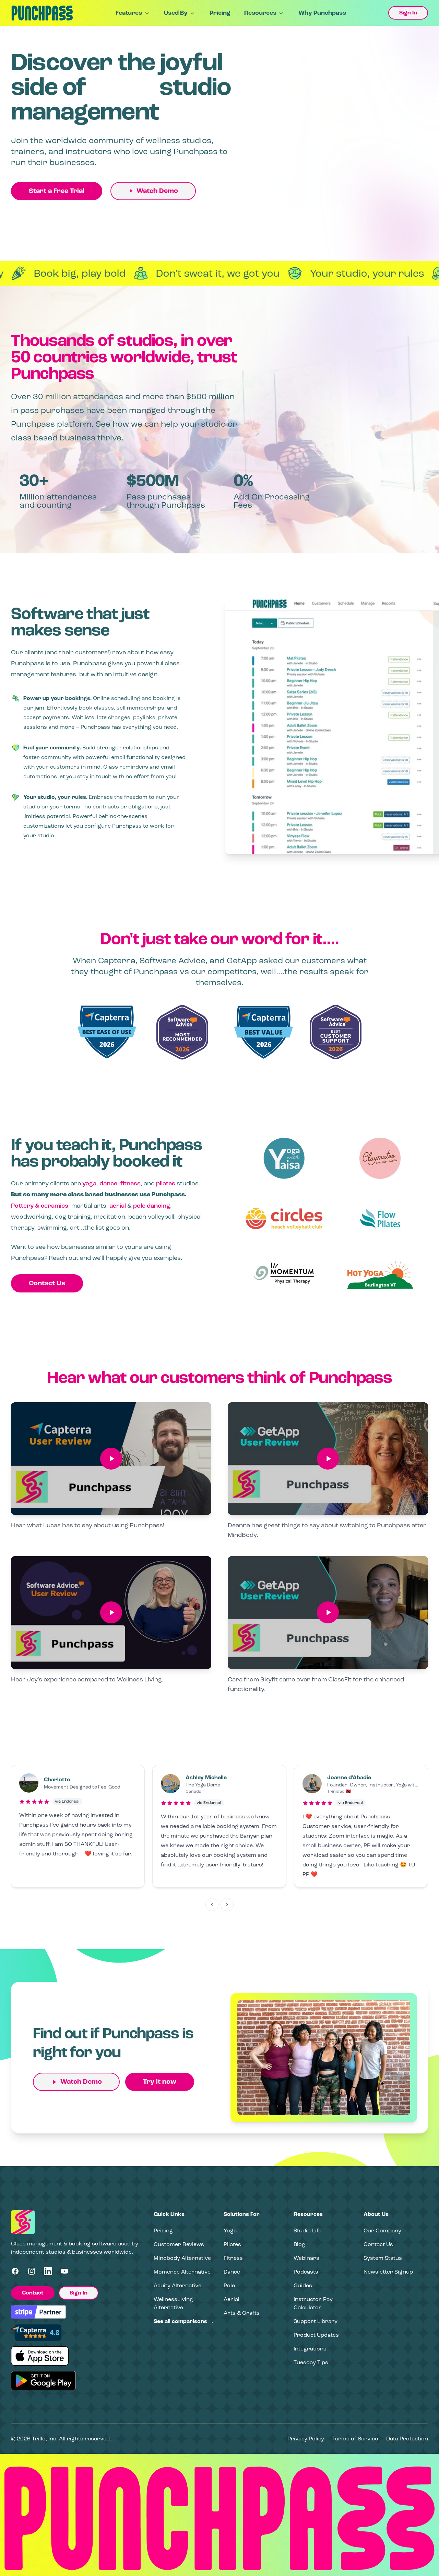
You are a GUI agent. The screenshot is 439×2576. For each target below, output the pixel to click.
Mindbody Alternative (182, 2258)
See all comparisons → (184, 2321)
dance (108, 1183)
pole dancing (152, 1206)
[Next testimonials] (227, 1905)
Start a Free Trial (57, 191)
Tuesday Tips (311, 2362)
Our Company (382, 2230)
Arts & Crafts (242, 2313)
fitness (130, 1183)
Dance (232, 2272)
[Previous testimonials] (212, 1905)
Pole (229, 2285)
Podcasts (306, 2272)
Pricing (220, 13)
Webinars (306, 2258)
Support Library (316, 2321)
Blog (299, 2244)
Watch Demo (157, 191)
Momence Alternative (182, 2272)
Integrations (310, 2349)
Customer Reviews (179, 2244)
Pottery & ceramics (40, 1206)
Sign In (408, 13)
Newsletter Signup (388, 2272)
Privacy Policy (306, 2439)
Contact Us (47, 1283)
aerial (118, 1206)
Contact (33, 2293)
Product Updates (316, 2335)
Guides (303, 2285)
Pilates (232, 2244)
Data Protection (407, 2439)
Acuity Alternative (177, 2285)
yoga (89, 1183)
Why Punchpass (322, 13)
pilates (166, 1183)
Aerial (232, 2299)
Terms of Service (355, 2439)
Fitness (233, 2258)
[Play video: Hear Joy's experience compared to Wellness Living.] (111, 1613)
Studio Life (307, 2230)
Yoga (230, 2230)
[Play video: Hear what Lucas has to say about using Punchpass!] (111, 1459)
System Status (383, 2258)
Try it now (160, 2082)
